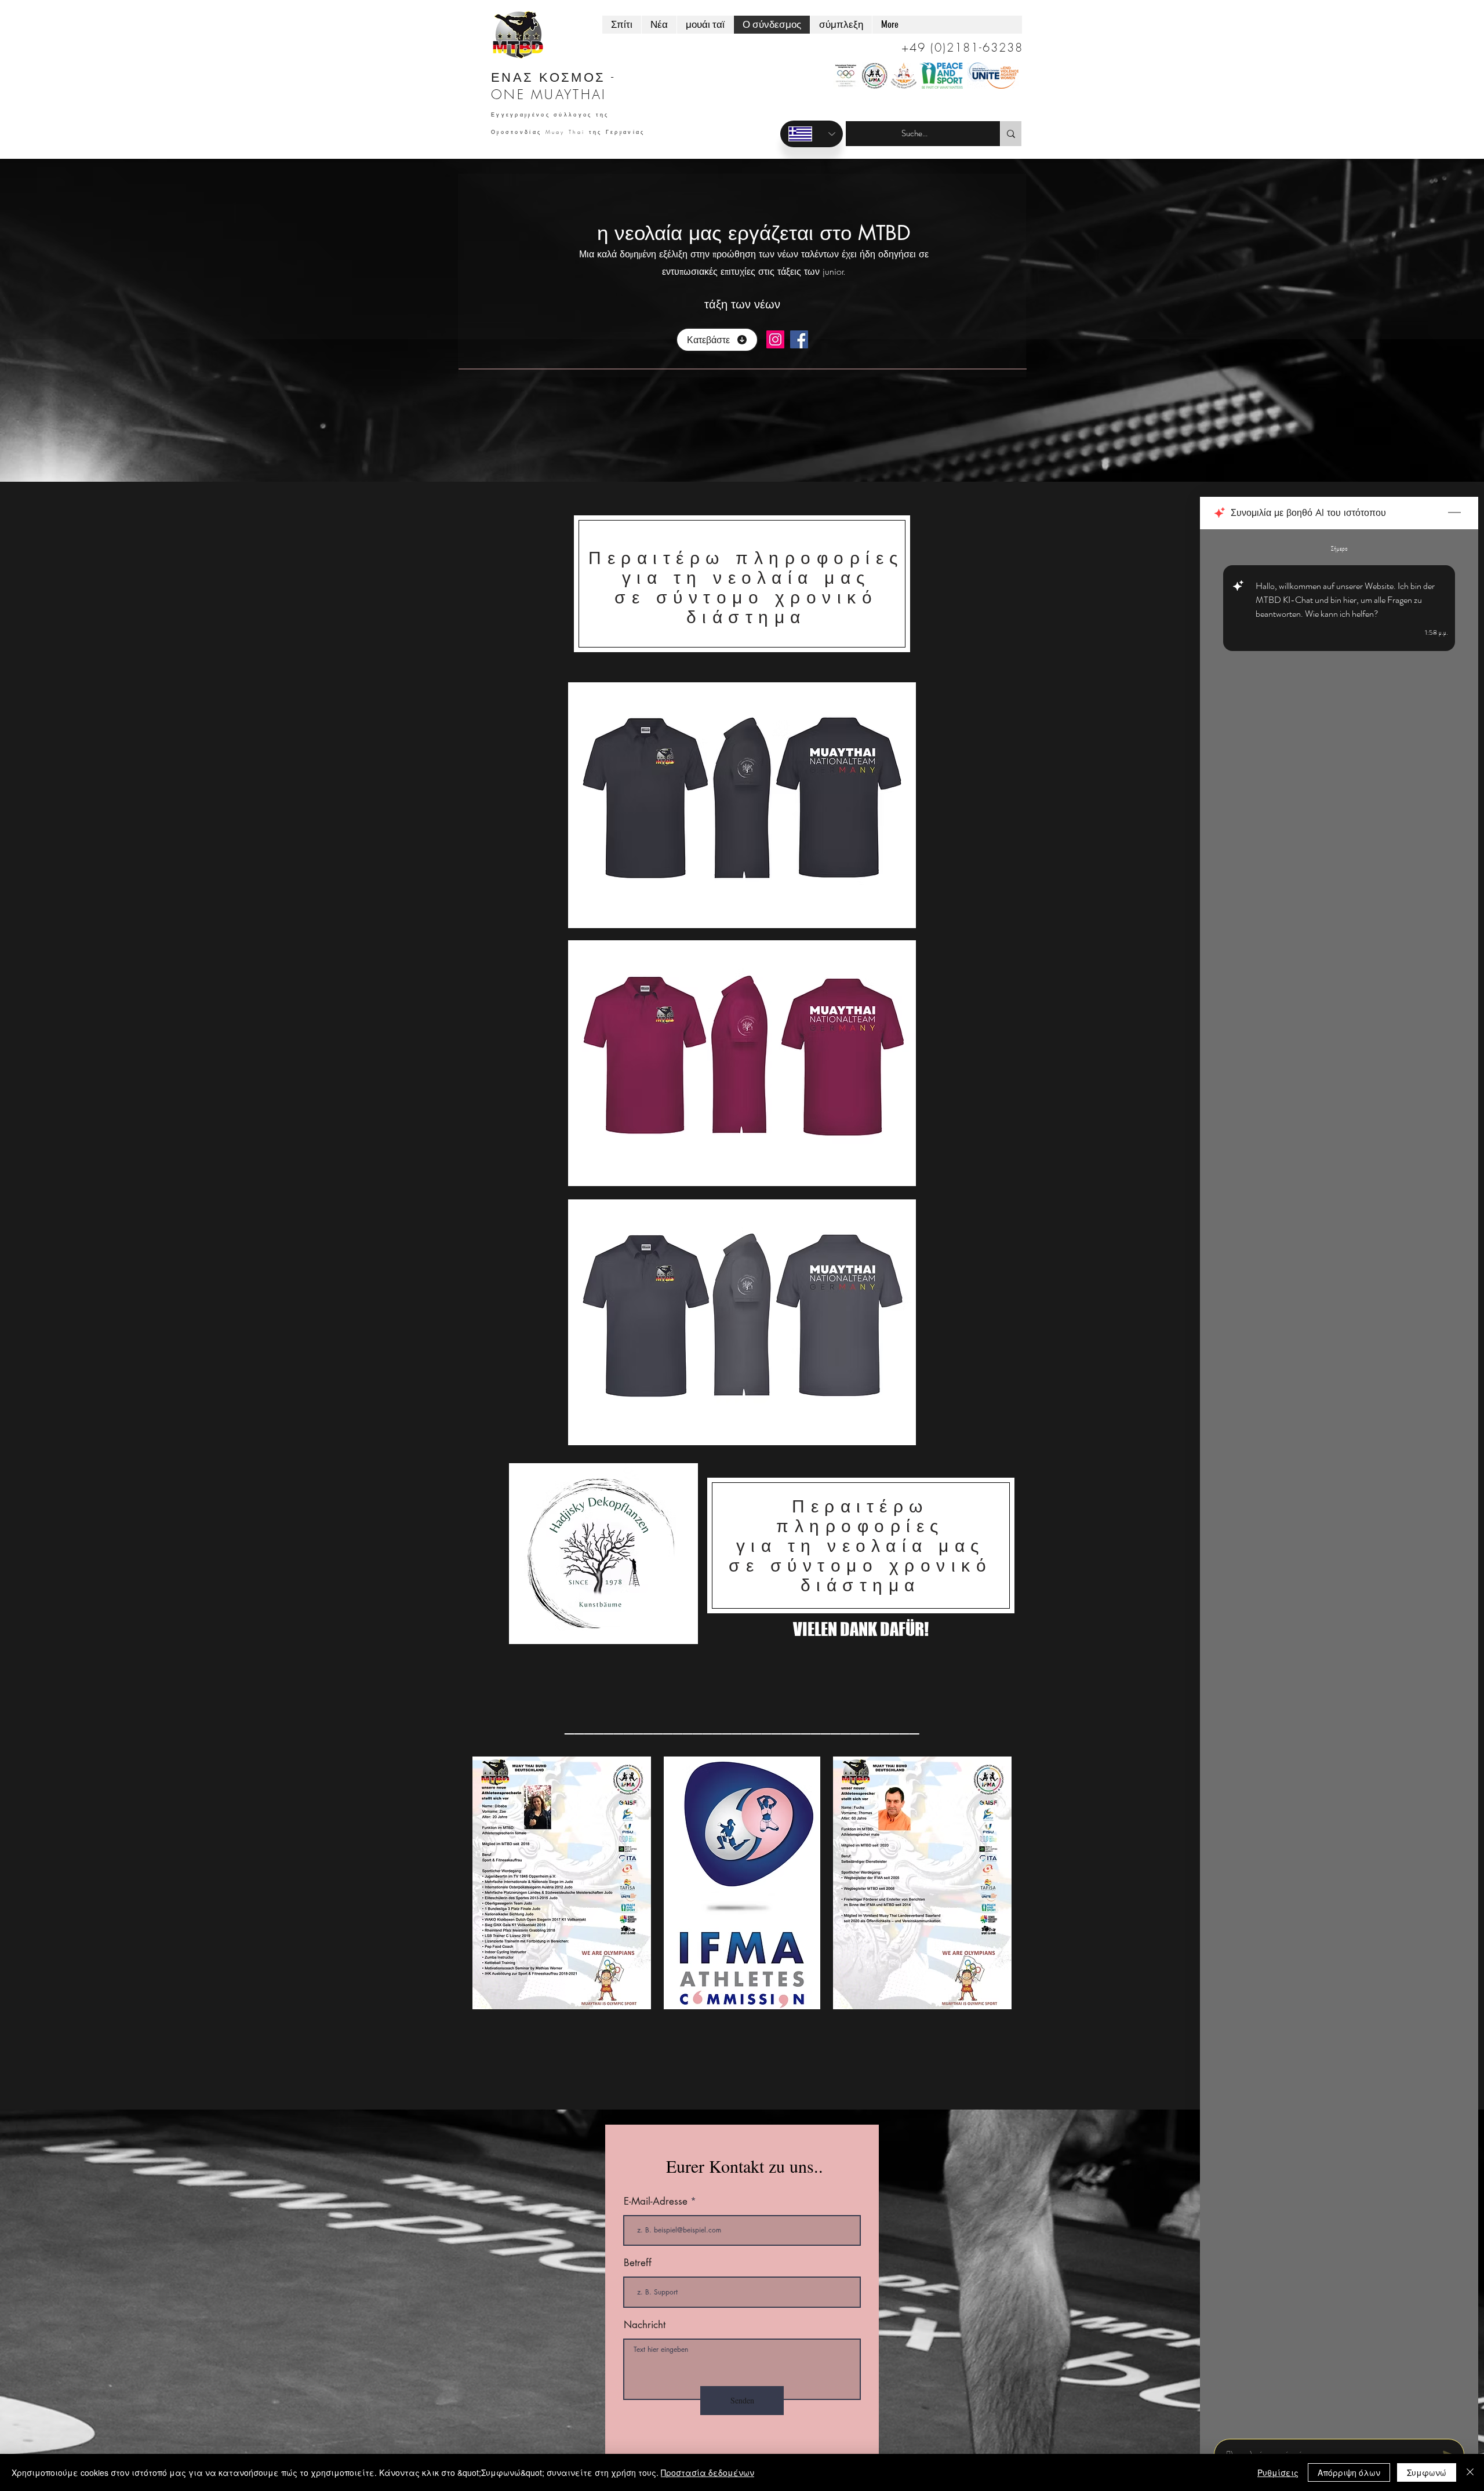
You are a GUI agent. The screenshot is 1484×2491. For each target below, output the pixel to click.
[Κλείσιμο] (1470, 2472)
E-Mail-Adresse (656, 2201)
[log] (1339, 1481)
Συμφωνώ (1427, 2472)
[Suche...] (1011, 134)
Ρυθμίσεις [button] (1278, 2472)
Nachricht (645, 2325)
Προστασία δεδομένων (708, 2472)
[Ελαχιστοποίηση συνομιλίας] (1454, 513)
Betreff (638, 2263)
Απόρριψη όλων (1349, 2472)
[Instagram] (775, 339)
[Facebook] (799, 339)
